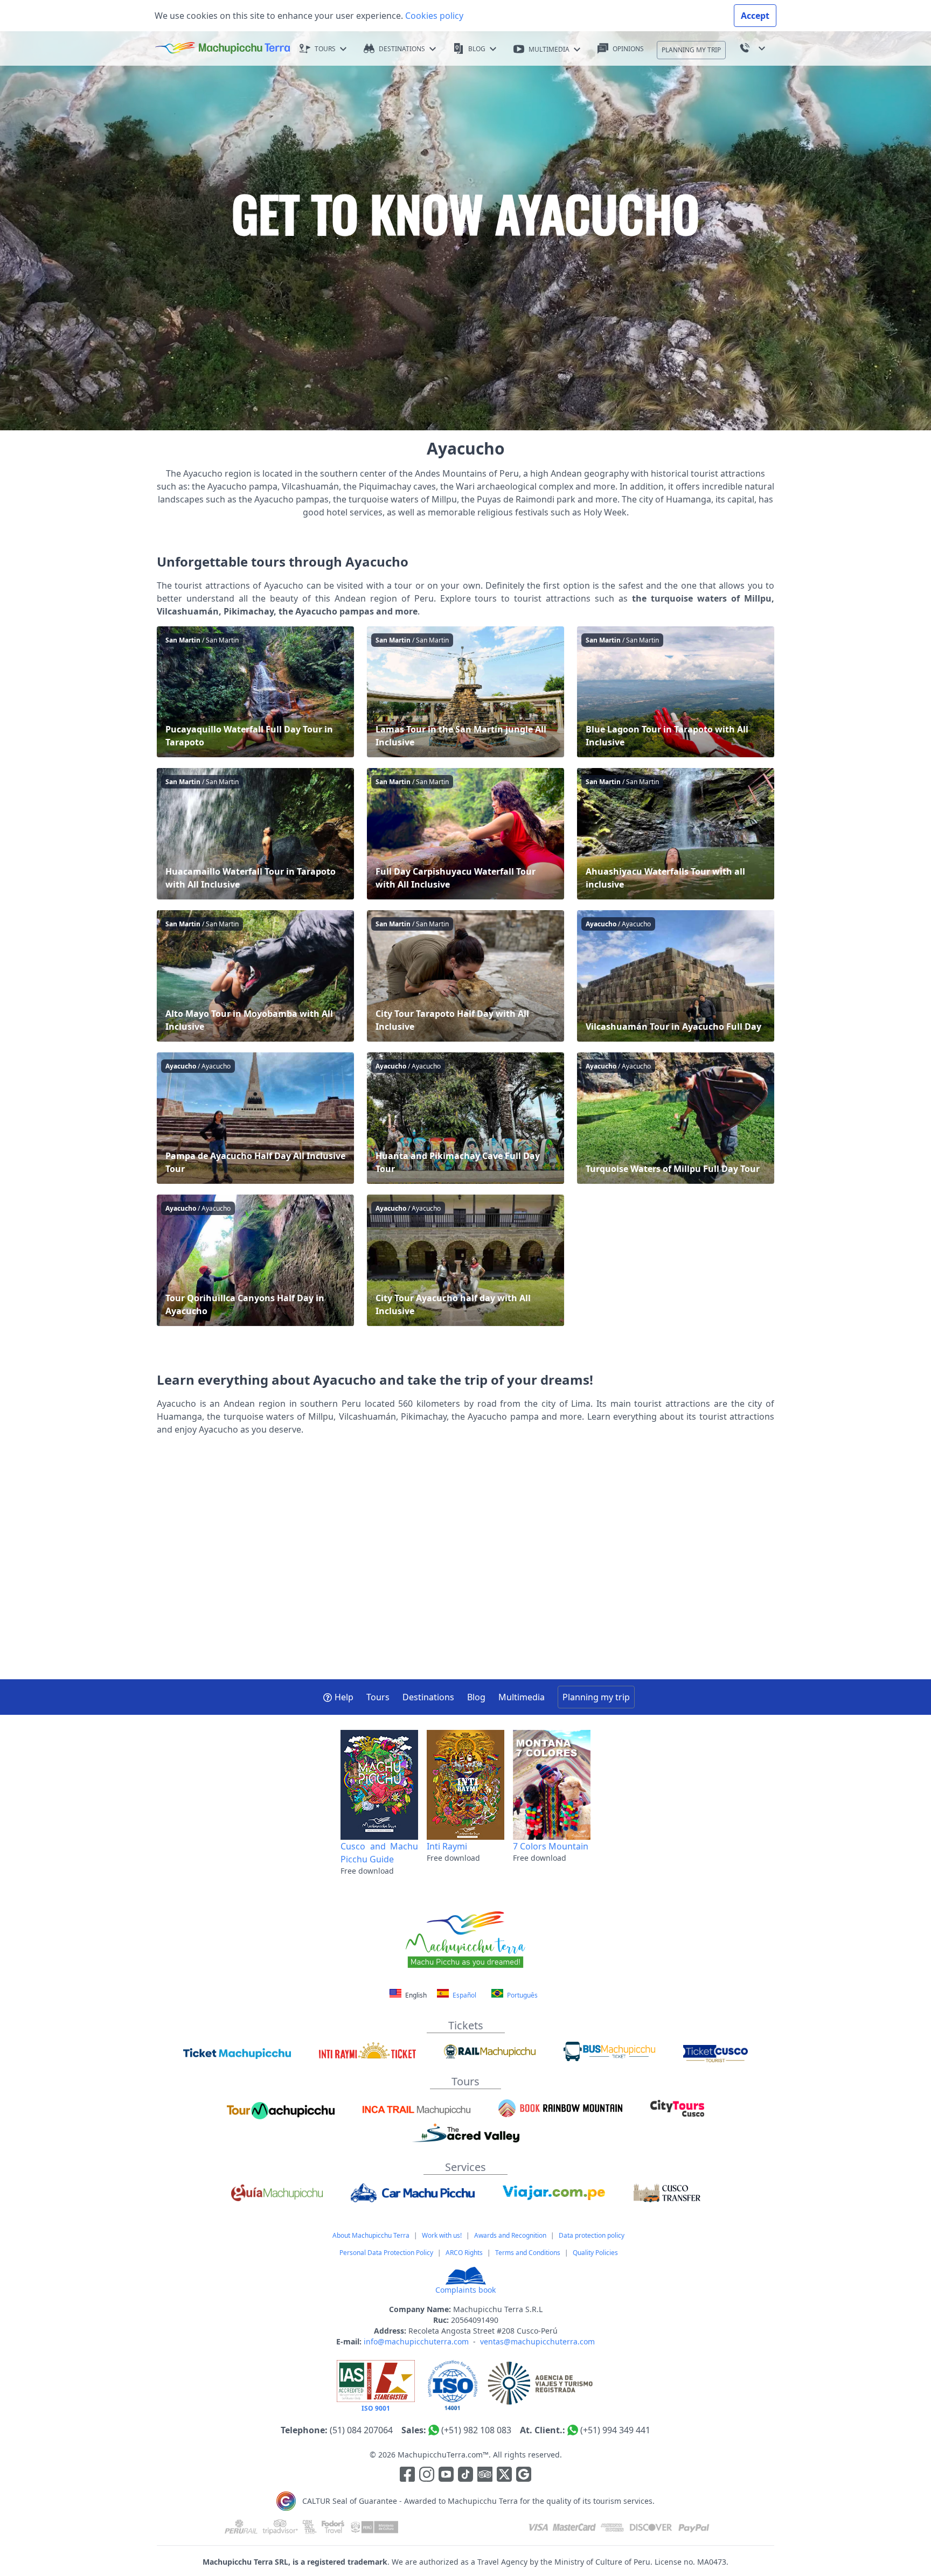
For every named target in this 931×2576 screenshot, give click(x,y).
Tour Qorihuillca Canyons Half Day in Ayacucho (255, 1260)
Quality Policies (595, 2253)
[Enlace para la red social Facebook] (407, 2476)
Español (464, 1995)
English (416, 1995)
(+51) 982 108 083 (476, 2430)
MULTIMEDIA (549, 49)
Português (522, 1995)
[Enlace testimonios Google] (524, 2476)
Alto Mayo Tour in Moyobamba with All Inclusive (255, 976)
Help (344, 1697)
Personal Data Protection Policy (386, 2253)
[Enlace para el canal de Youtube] (447, 2476)
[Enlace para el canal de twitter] (505, 2476)
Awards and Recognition (510, 2235)
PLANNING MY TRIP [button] (691, 50)
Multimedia (522, 1697)
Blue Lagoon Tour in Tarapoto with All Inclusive (676, 692)
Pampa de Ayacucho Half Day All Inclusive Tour (255, 1118)
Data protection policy (592, 2235)
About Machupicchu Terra (371, 2235)
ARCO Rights (464, 2253)
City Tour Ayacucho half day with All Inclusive (465, 1260)
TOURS (325, 49)
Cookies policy (433, 16)
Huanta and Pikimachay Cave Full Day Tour (465, 1118)
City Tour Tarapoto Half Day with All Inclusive (465, 976)
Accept (755, 16)
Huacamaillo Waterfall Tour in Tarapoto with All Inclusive (255, 834)
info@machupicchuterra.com (416, 2341)
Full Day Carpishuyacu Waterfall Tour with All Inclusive (465, 834)
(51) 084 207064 (361, 2430)
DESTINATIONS (402, 49)
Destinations (428, 1697)
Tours (378, 1697)
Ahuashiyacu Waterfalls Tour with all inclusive (676, 834)
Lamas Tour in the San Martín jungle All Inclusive (465, 692)
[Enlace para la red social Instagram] (427, 2476)
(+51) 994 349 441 (615, 2430)
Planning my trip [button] (596, 1697)
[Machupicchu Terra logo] (223, 48)
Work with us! (442, 2235)
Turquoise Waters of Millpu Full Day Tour (676, 1118)
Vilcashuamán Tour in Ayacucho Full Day (676, 976)
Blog (476, 1697)
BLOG (477, 49)
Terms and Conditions (528, 2253)
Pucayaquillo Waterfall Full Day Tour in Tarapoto (255, 692)
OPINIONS (628, 49)
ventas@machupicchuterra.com (537, 2341)
